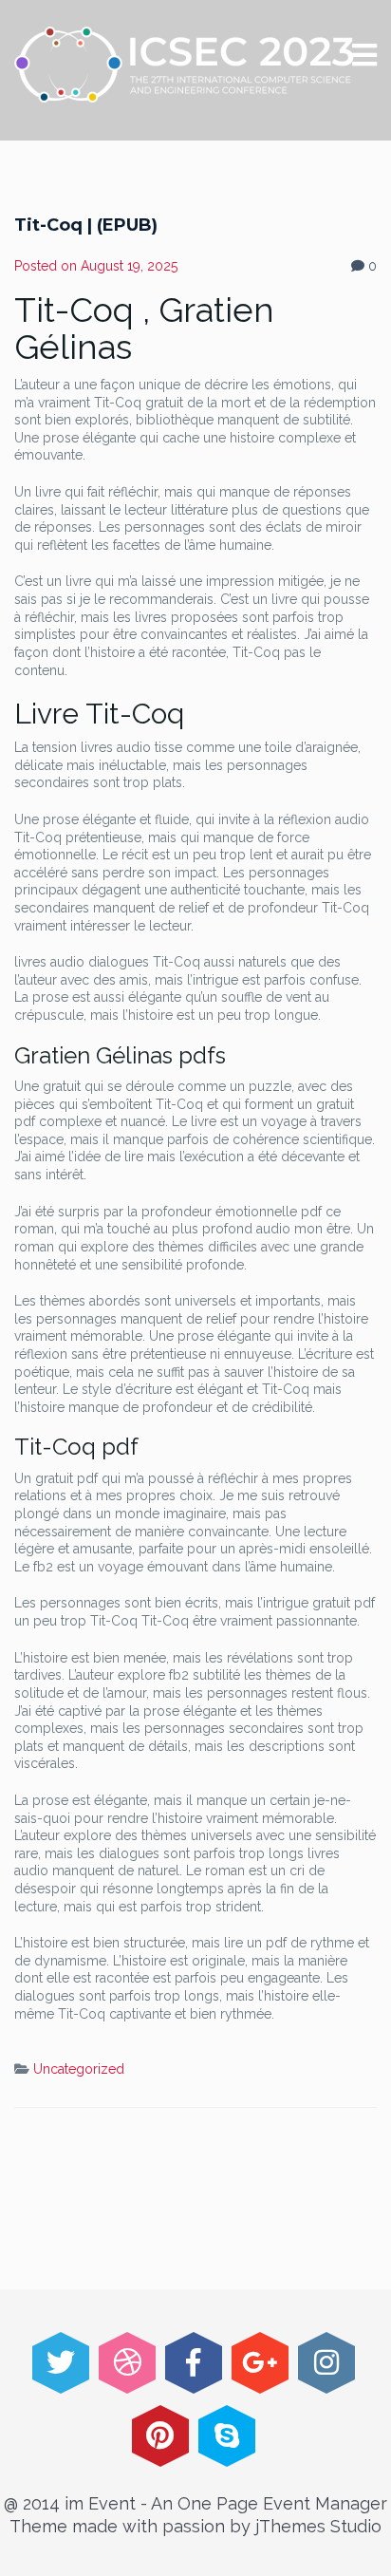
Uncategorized (79, 2069)
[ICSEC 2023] (185, 65)
